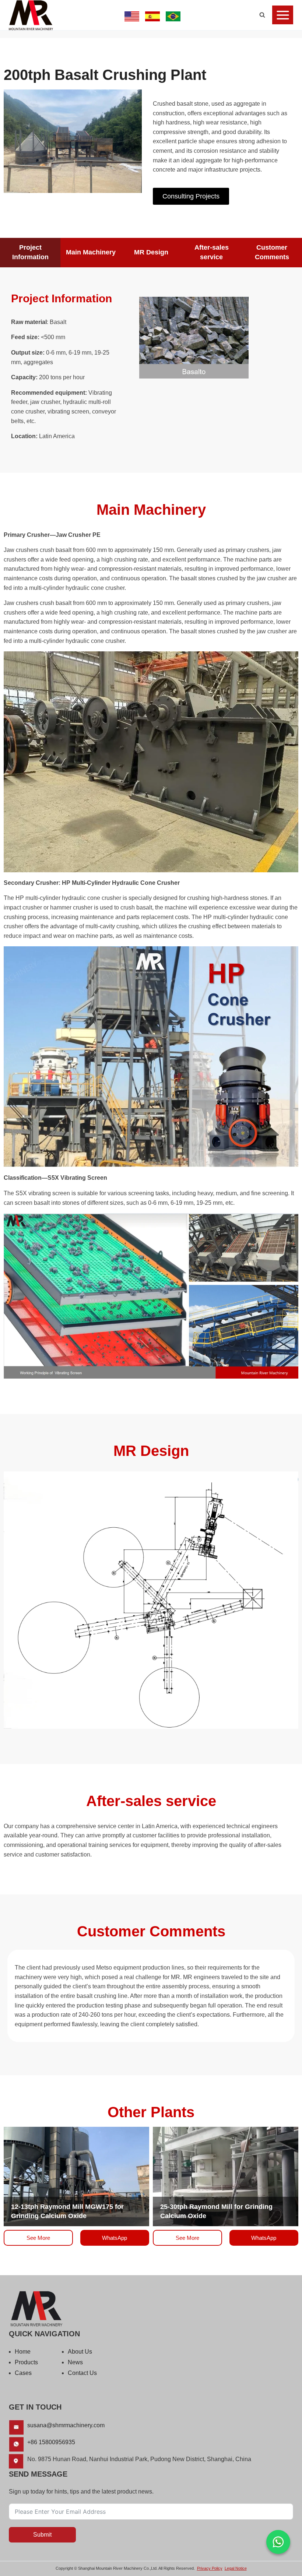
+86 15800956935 (51, 2442)
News (75, 2362)
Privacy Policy (210, 2568)
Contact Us (82, 2373)
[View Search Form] (262, 15)
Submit (42, 2535)
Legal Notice (236, 2568)
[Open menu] (283, 15)
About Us (80, 2352)
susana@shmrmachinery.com (66, 2425)
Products (26, 2362)
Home (23, 2352)
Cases (23, 2373)
